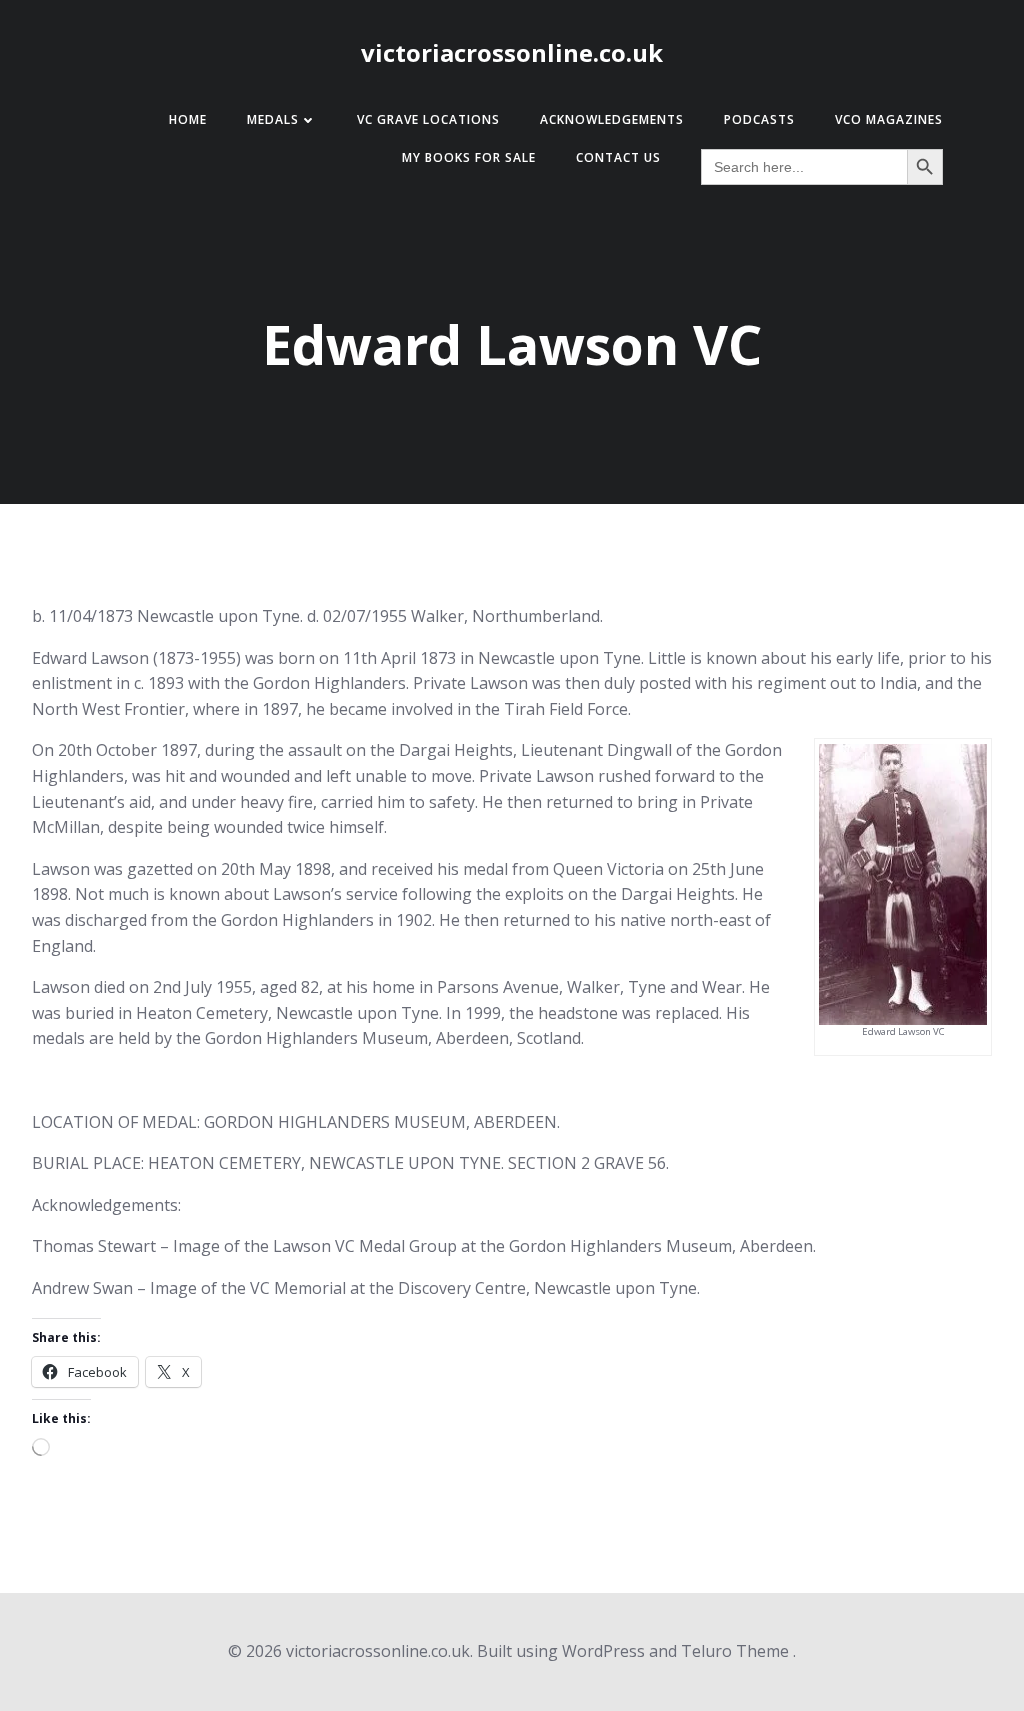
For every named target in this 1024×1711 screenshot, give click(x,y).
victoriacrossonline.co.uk (512, 52)
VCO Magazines (889, 119)
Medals (273, 119)
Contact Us (618, 157)
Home (188, 119)
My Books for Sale (469, 157)
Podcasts (759, 119)
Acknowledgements (612, 119)
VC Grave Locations (428, 119)
